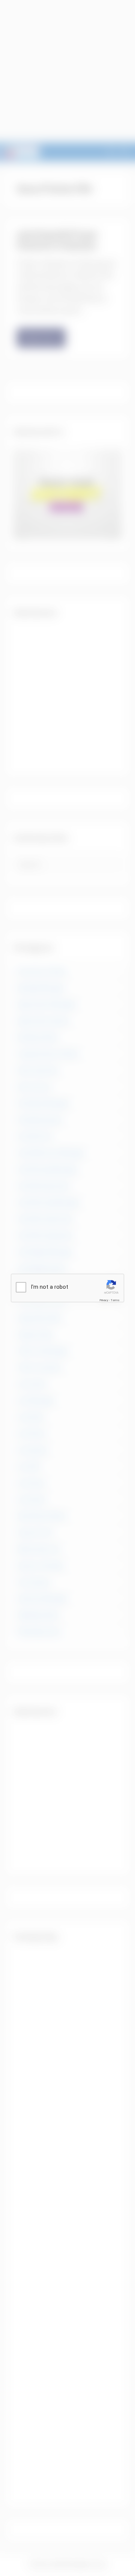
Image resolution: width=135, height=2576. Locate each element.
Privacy (104, 1300)
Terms (115, 1300)
